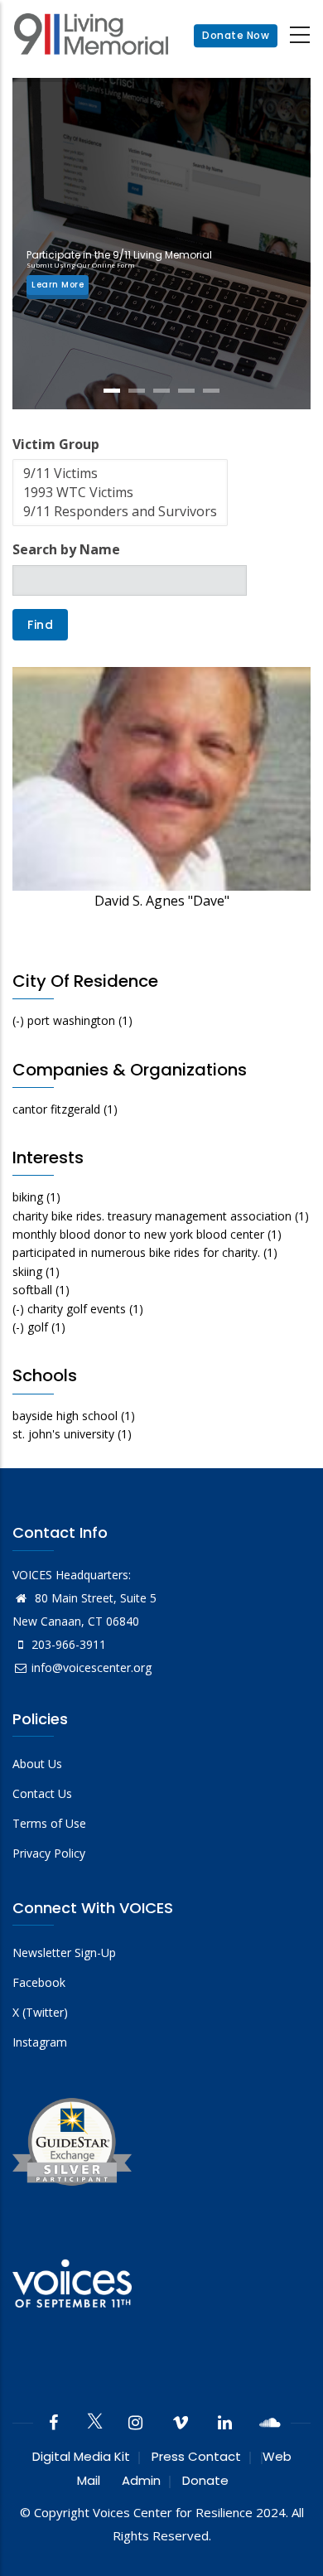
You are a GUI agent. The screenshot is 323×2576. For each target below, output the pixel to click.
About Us (37, 1764)
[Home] (91, 36)
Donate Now (236, 35)
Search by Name (66, 549)
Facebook (39, 1982)
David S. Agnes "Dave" (162, 901)
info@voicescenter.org (92, 1667)
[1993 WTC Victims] (120, 493)
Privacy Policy (49, 1853)
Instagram (40, 2042)
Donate (205, 2480)
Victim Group (56, 444)
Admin (141, 2480)
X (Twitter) (40, 2012)
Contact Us (42, 1793)
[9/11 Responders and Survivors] (120, 512)
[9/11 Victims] (120, 474)
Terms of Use (49, 1823)
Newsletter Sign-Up (64, 1953)
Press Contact (196, 2456)
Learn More (58, 285)
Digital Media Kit (81, 2456)
